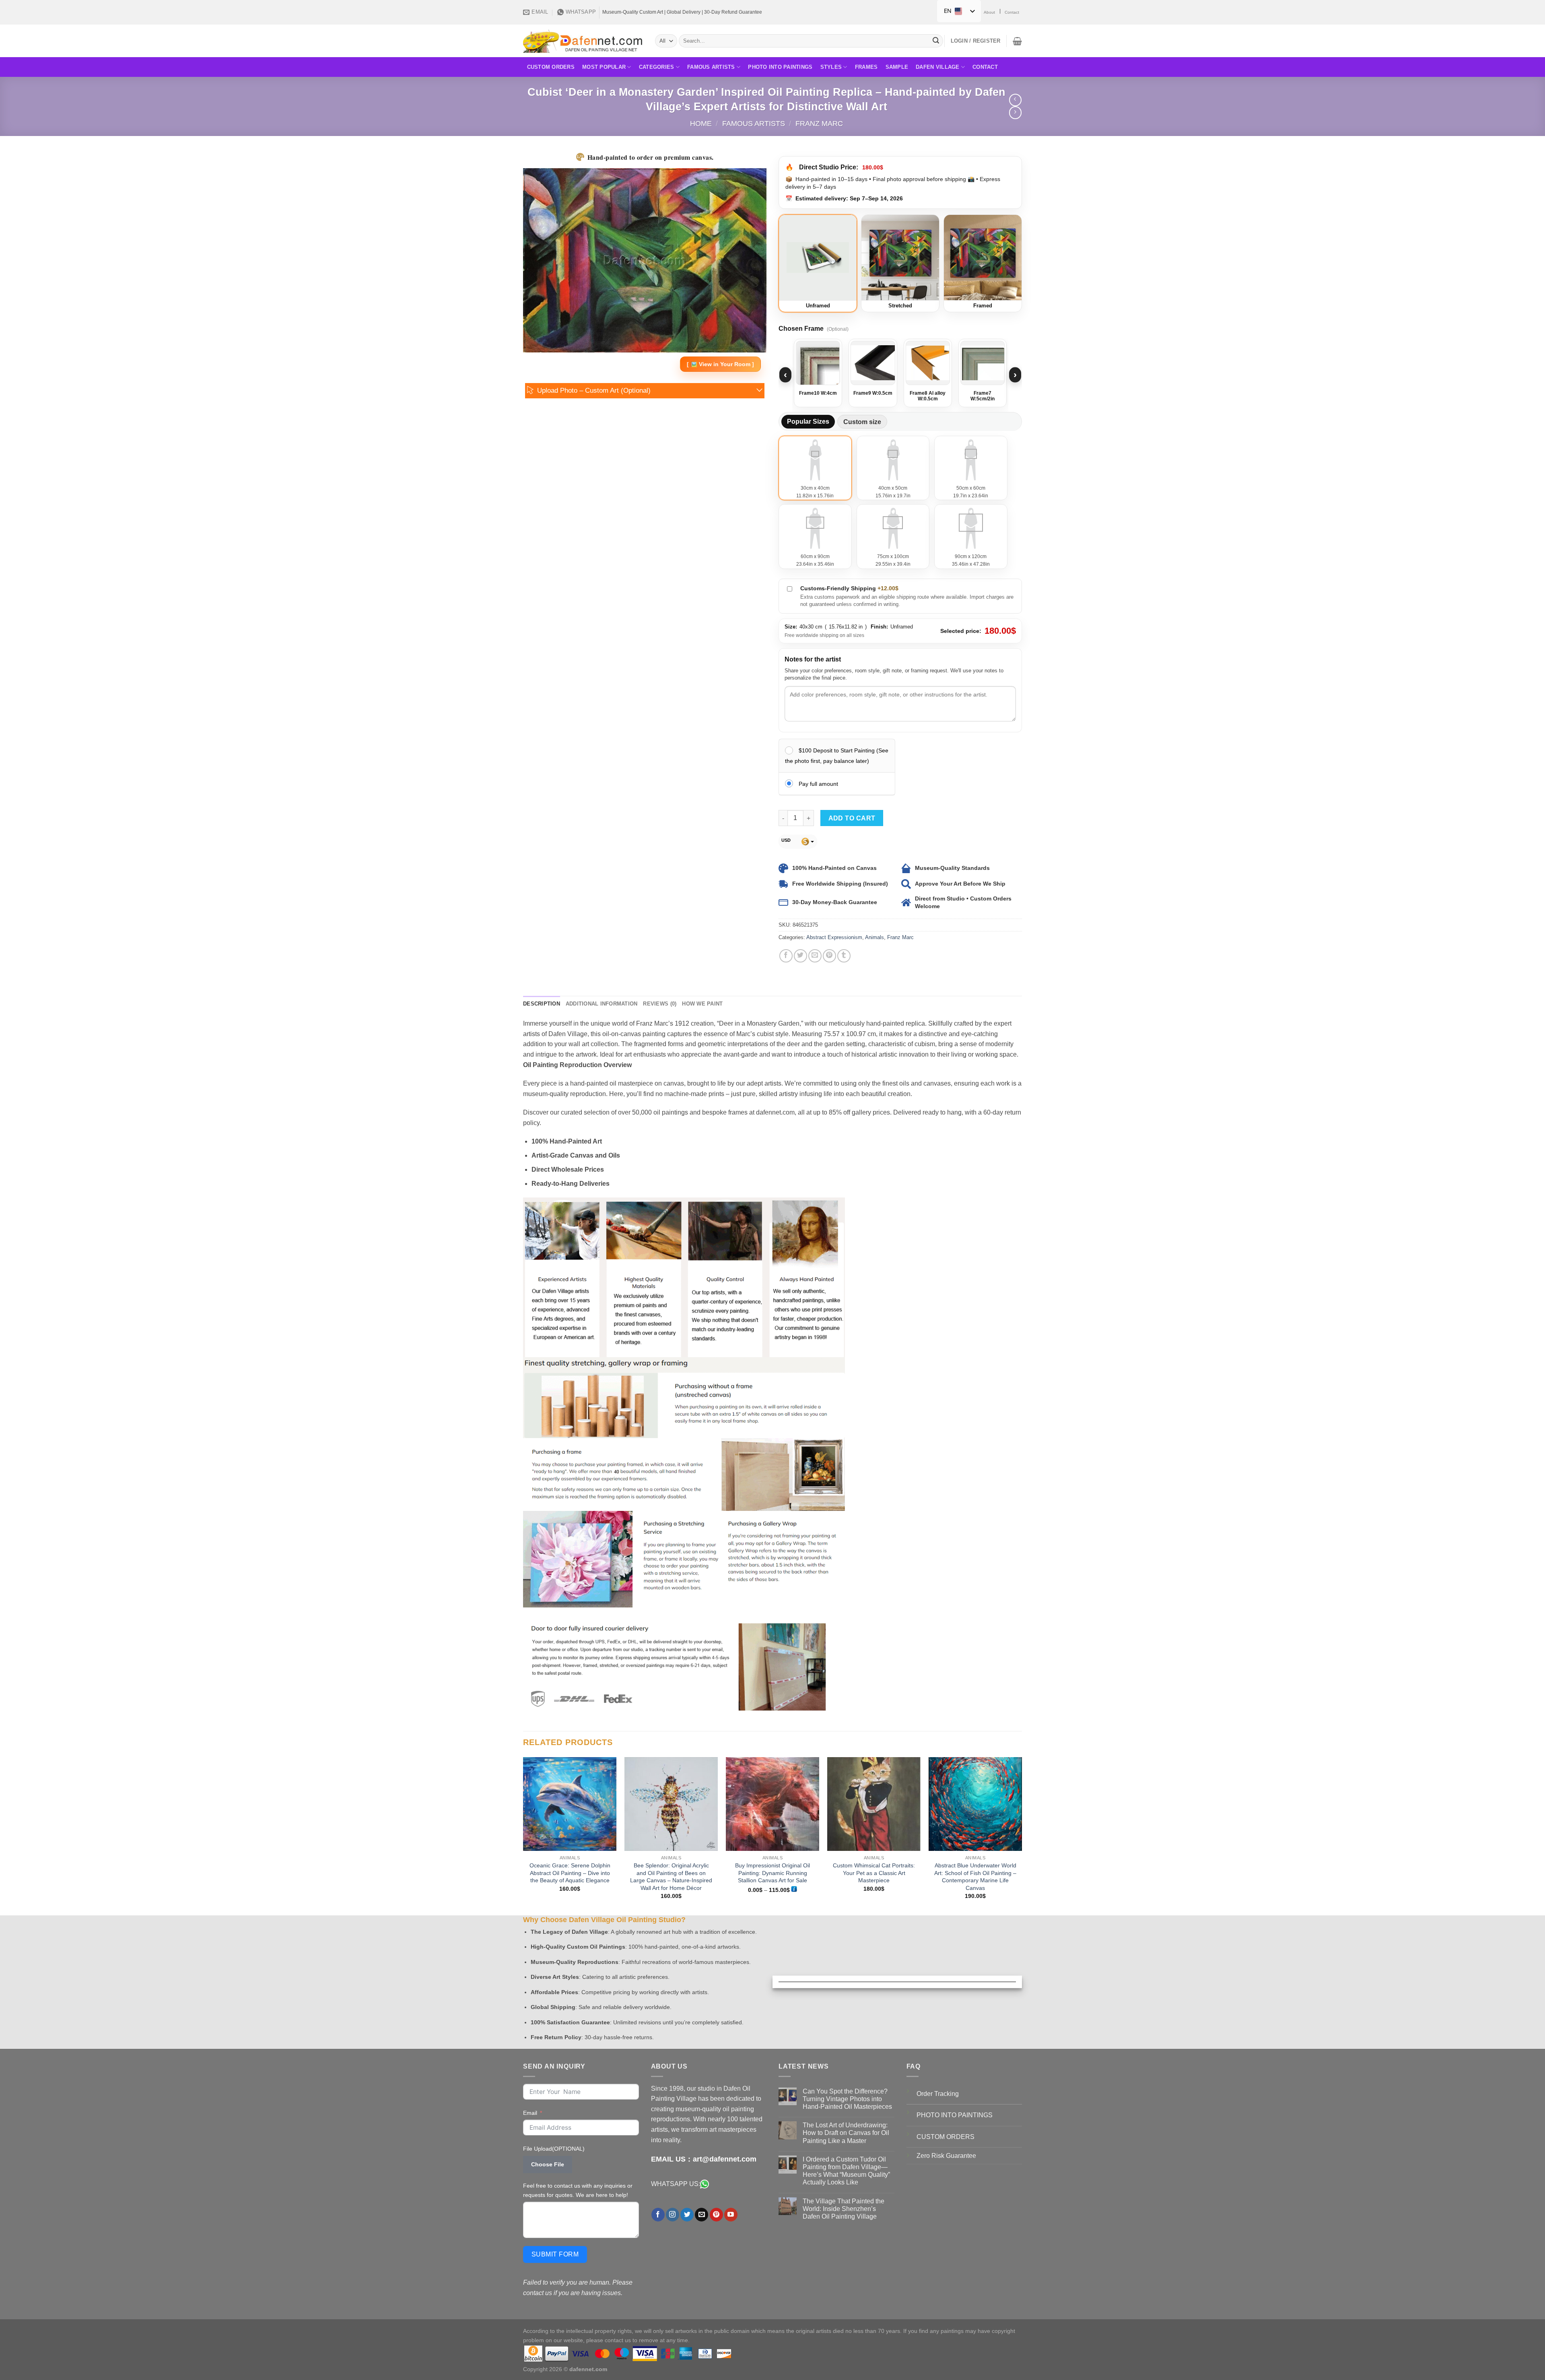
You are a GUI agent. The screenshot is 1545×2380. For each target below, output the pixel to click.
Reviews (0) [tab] (660, 1004)
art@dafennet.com (725, 2159)
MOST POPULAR (604, 67)
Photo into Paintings (780, 67)
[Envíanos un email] (701, 2215)
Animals (874, 937)
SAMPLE (897, 67)
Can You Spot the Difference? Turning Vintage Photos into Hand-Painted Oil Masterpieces (847, 2099)
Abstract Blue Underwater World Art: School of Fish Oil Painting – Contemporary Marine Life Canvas (975, 1877)
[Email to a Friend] (815, 956)
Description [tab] (542, 1004)
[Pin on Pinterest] (829, 956)
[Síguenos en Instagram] (673, 2215)
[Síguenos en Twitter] (687, 2215)
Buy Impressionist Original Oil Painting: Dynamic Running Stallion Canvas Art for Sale (772, 1873)
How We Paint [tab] (702, 1004)
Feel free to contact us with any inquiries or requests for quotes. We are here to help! (578, 2190)
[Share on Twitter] (800, 956)
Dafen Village (937, 67)
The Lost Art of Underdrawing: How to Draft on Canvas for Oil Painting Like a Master (846, 2133)
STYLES (831, 67)
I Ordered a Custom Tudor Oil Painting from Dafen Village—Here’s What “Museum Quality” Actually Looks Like (846, 2171)
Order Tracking (938, 2094)
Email (530, 2113)
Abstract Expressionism (834, 937)
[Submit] (936, 41)
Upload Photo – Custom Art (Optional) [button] (594, 390)
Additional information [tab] (602, 1004)
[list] (900, 375)
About (989, 12)
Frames (866, 67)
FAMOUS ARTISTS (711, 67)
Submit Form (555, 2254)
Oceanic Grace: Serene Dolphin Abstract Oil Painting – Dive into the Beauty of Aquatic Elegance (570, 1873)
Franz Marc (819, 123)
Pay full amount (818, 784)
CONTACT (985, 67)
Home (701, 123)
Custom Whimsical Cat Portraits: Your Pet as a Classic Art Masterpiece (874, 1873)
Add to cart (852, 818)
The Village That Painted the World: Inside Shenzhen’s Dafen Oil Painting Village (844, 2209)
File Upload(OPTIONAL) (554, 2149)
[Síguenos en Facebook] (658, 2215)
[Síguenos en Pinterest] (716, 2215)
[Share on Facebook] (786, 956)
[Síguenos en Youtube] (731, 2215)
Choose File (548, 2164)
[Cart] (1017, 41)
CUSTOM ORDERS (551, 67)
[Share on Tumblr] (844, 956)
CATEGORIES (657, 67)
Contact (1012, 12)
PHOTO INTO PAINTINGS (955, 2115)
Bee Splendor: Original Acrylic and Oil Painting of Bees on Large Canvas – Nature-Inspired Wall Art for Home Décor (671, 1877)
